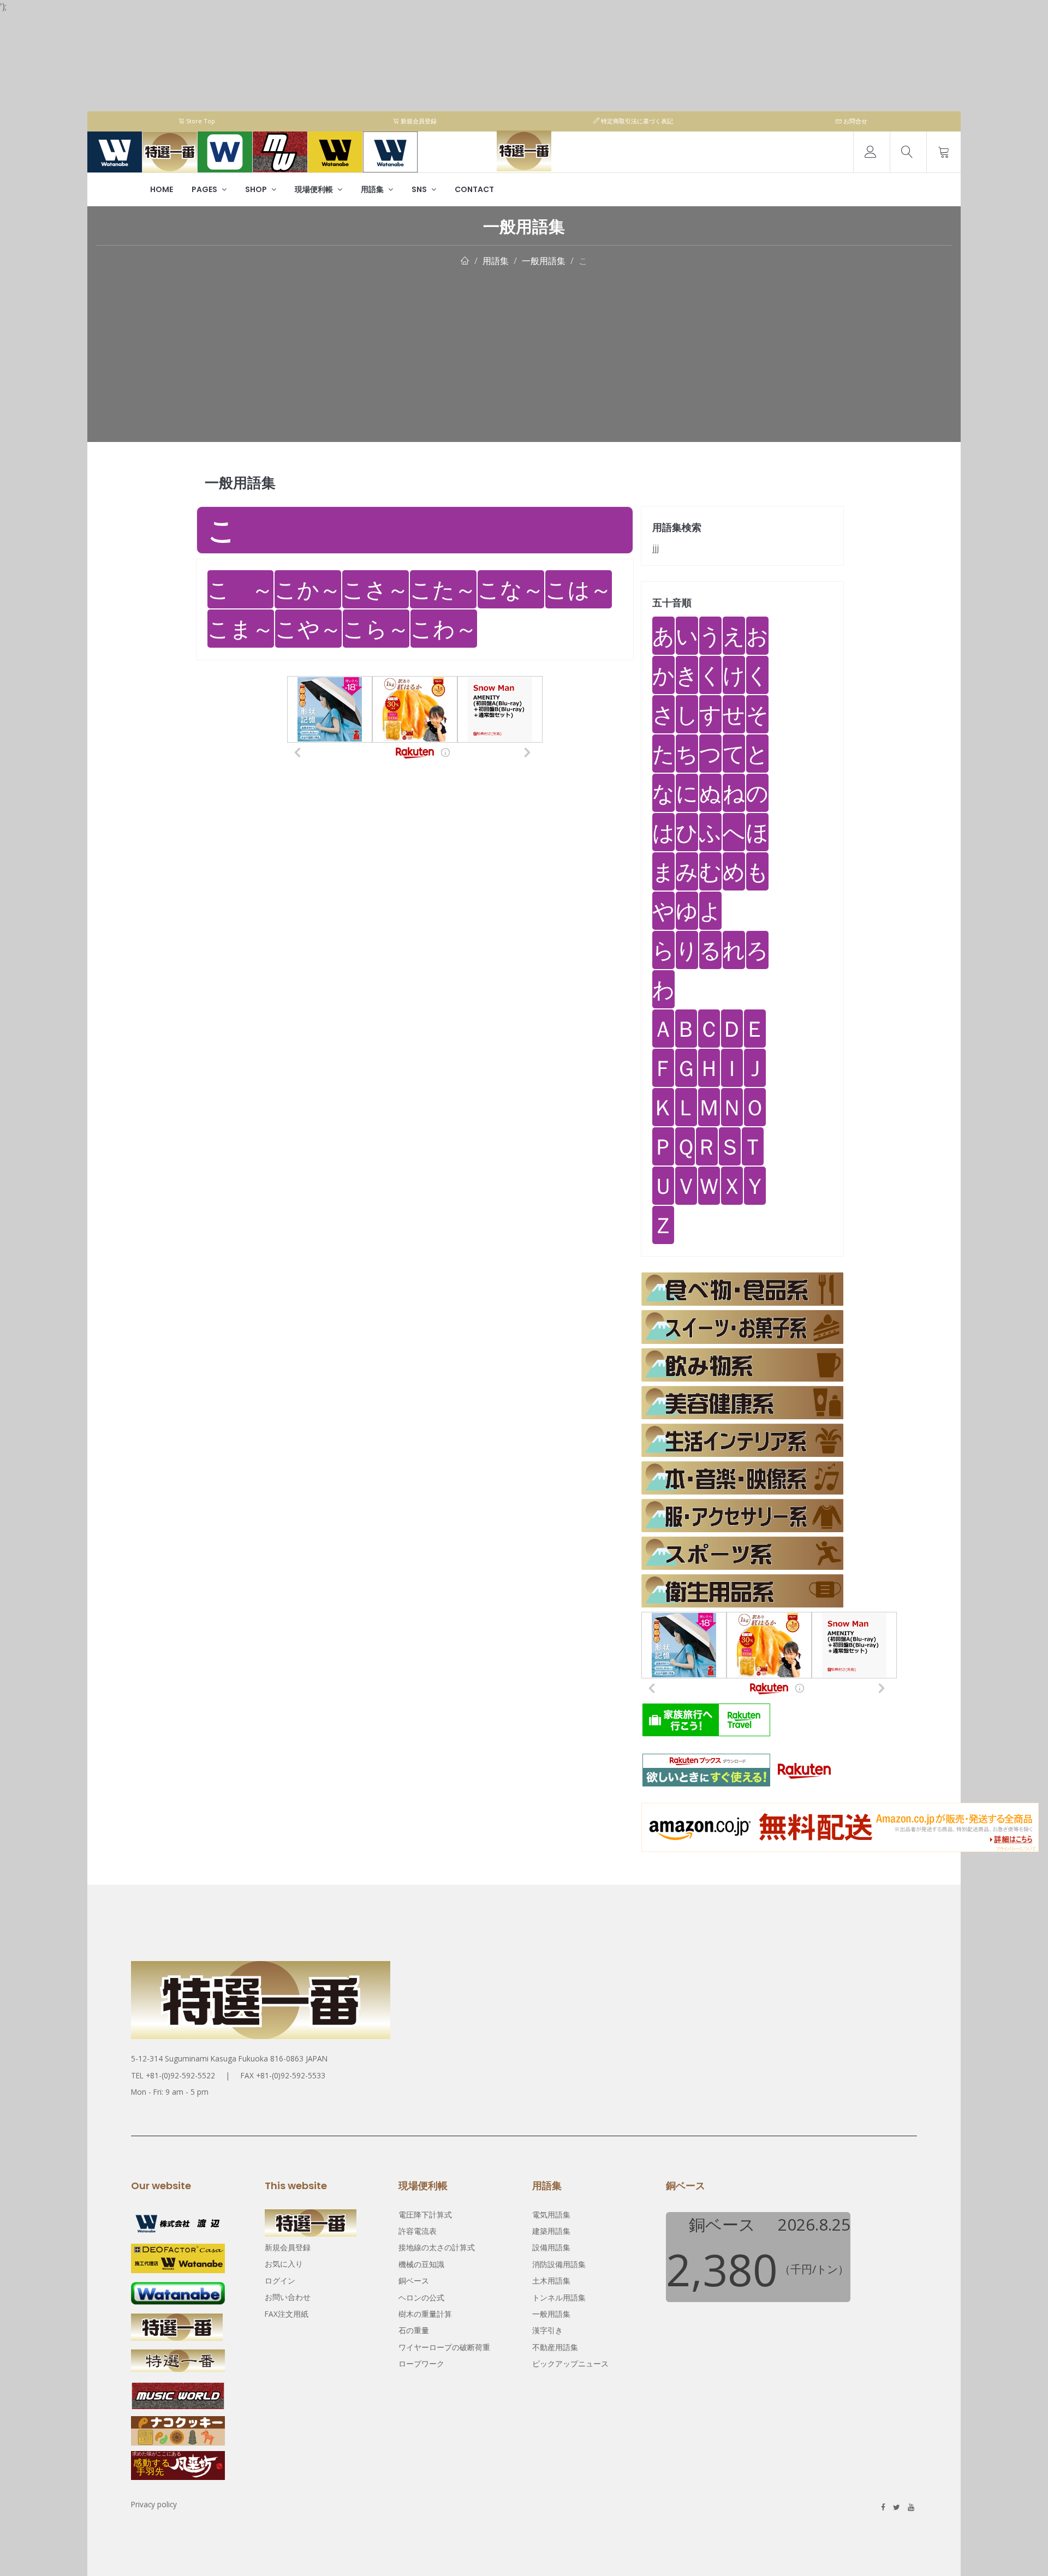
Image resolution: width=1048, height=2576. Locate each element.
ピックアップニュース (570, 2363)
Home (162, 189)
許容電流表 (418, 2231)
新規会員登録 (418, 121)
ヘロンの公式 (421, 2297)
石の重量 (414, 2330)
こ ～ (240, 589)
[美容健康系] (742, 1403)
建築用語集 (551, 2231)
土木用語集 (551, 2281)
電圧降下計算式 (425, 2215)
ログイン (280, 2281)
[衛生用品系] (742, 1591)
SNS (420, 189)
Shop (257, 189)
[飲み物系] (742, 1365)
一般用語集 (544, 261)
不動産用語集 (555, 2347)
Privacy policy (154, 2504)
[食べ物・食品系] (742, 1289)
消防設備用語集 (559, 2264)
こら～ (376, 628)
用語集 (373, 189)
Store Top (200, 121)
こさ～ (376, 589)
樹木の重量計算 (425, 2314)
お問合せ (855, 121)
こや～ (308, 628)
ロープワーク (421, 2363)
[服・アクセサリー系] (742, 1516)
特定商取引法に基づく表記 (636, 121)
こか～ (308, 589)
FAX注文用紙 (287, 2314)
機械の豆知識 (421, 2264)
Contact (474, 189)
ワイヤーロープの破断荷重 (444, 2347)
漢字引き (547, 2330)
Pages (205, 189)
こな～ (511, 589)
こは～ (579, 589)
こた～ (443, 589)
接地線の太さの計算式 (437, 2247)
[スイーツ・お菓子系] (742, 1327)
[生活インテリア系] (742, 1440)
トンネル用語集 (559, 2297)
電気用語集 (551, 2215)
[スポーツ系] (742, 1553)
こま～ (241, 628)
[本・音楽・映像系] (742, 1478)
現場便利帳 (315, 189)
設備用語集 (551, 2247)
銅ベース (414, 2281)
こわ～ (444, 628)
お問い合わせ (288, 2297)
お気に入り (284, 2264)
